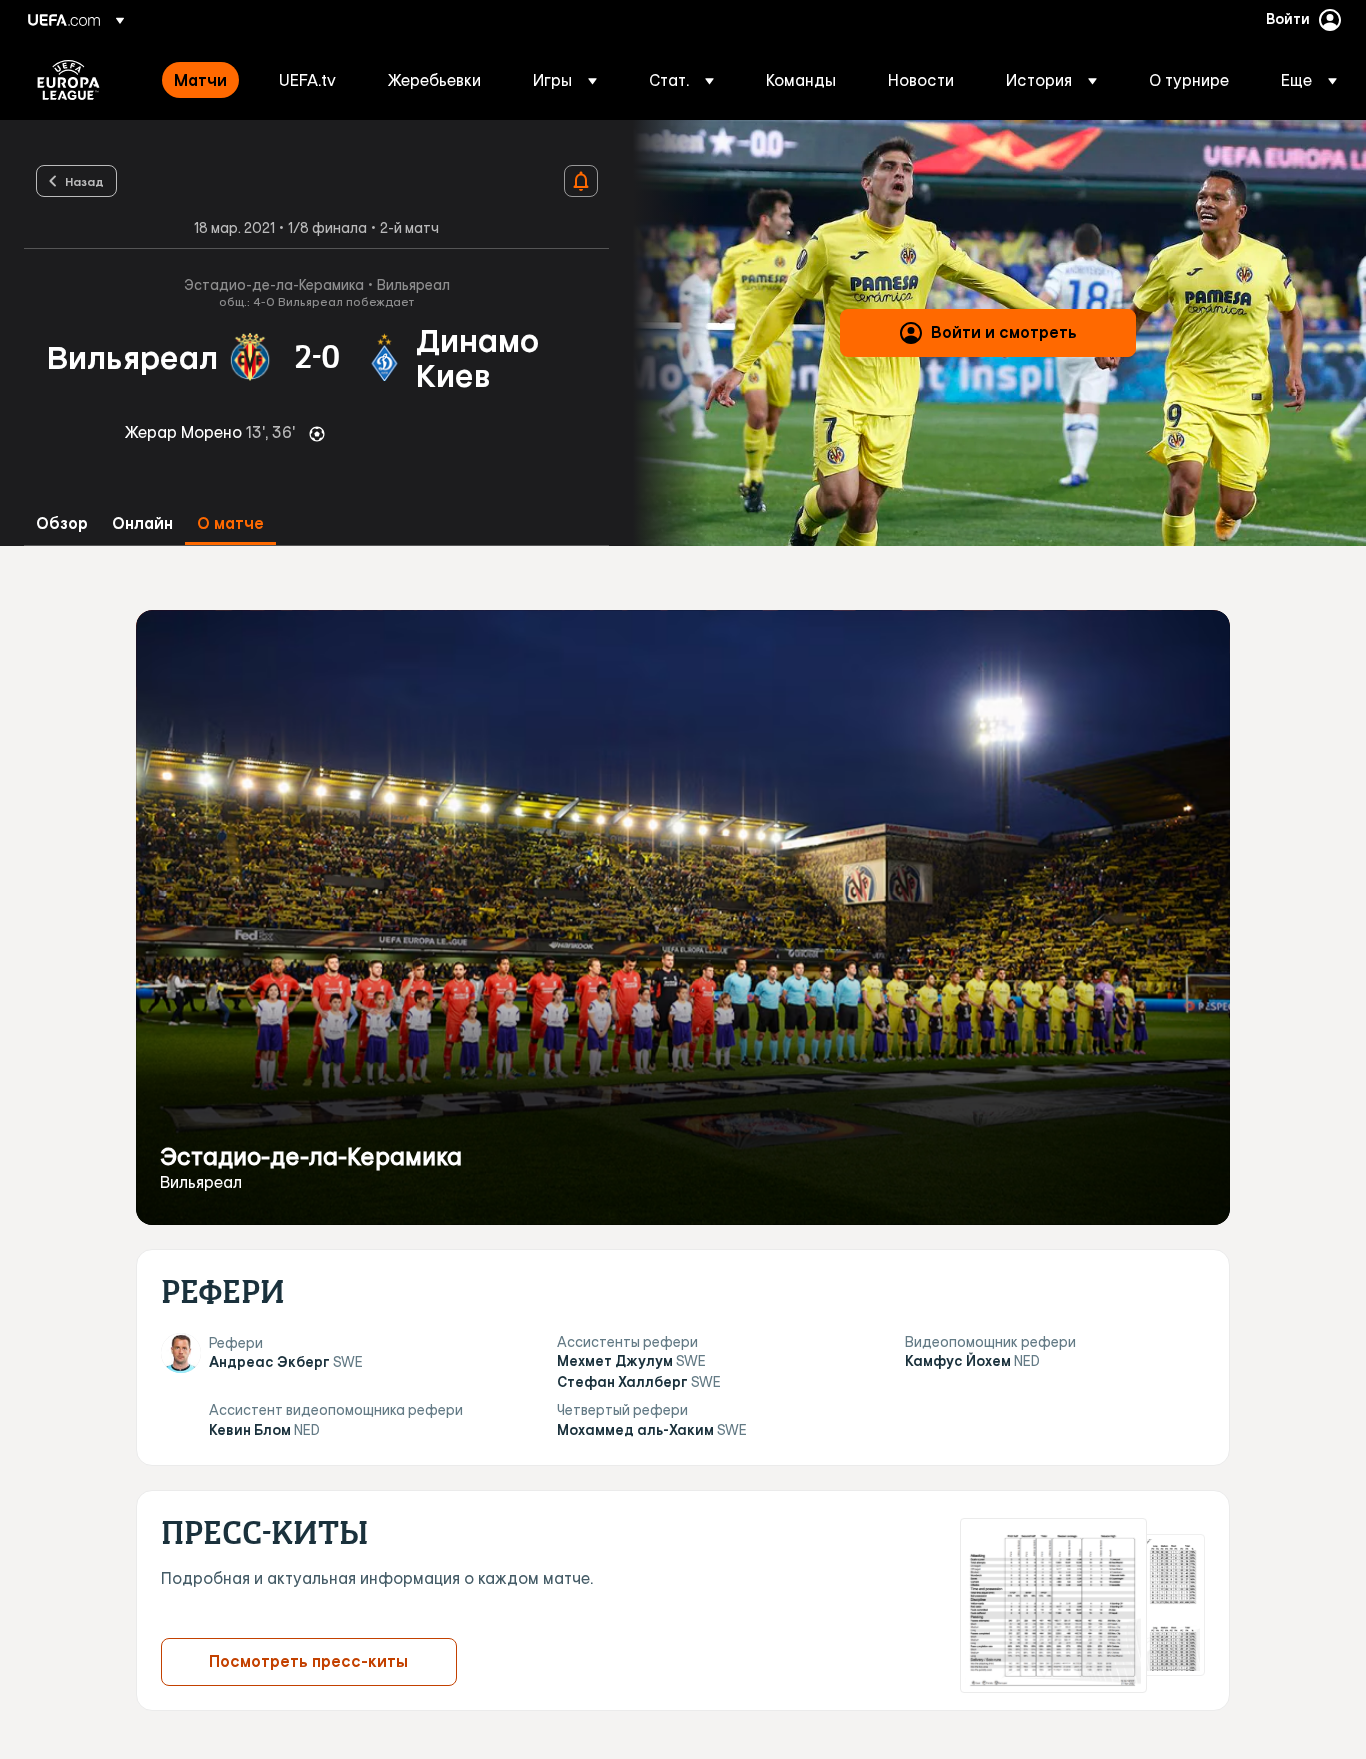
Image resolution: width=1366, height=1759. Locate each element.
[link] (200, 80)
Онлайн (142, 523)
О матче (230, 523)
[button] (565, 80)
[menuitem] (201, 80)
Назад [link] (84, 181)
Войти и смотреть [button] (1004, 332)
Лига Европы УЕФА (68, 80)
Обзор (62, 523)
